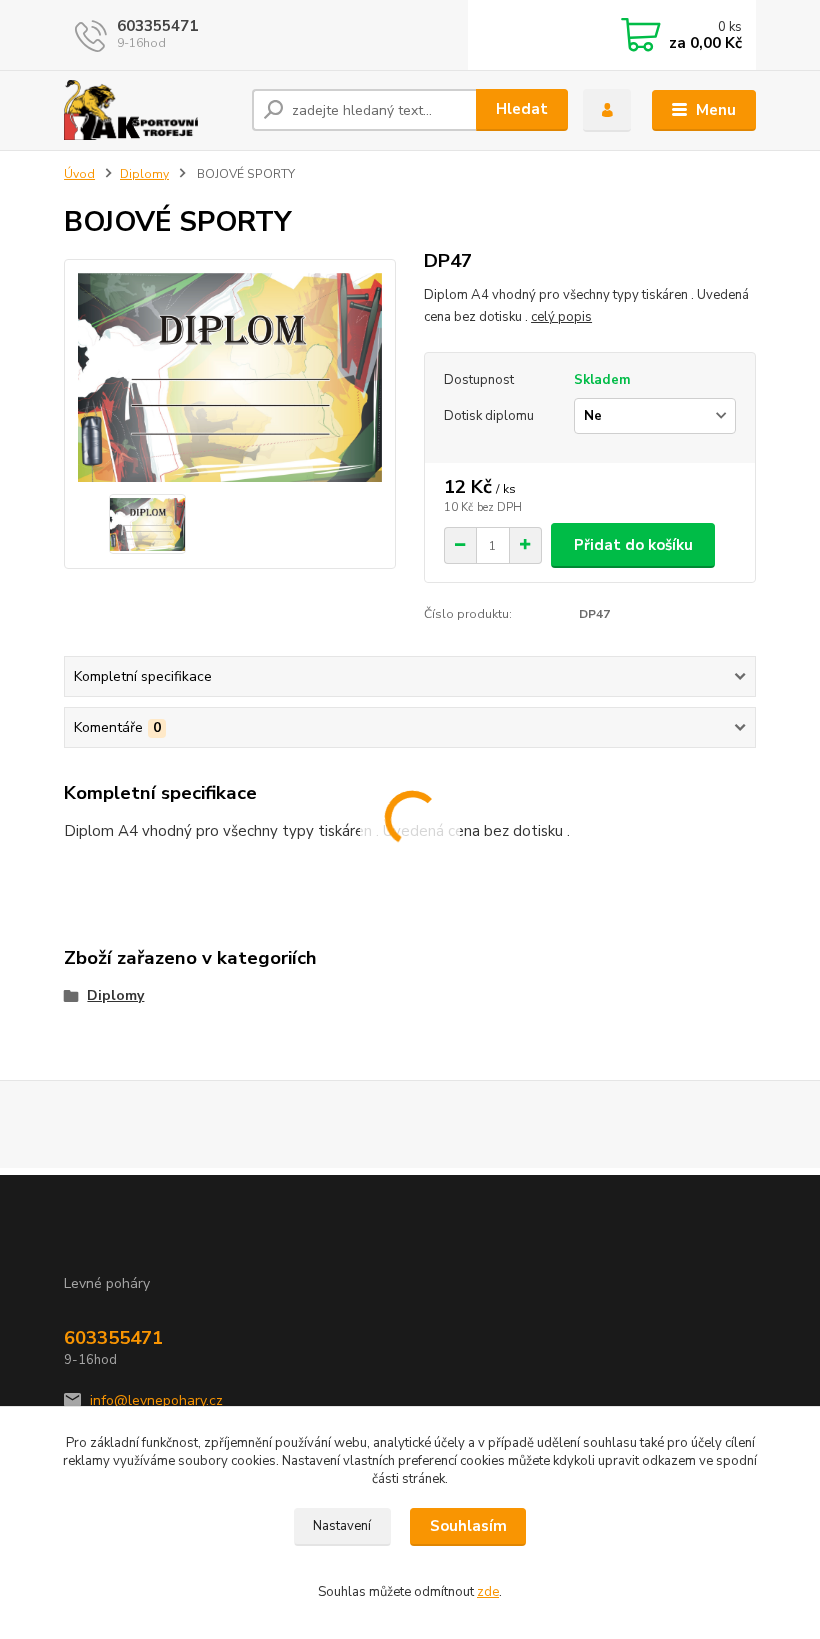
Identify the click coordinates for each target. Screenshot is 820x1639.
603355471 (157, 26)
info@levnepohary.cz (156, 1400)
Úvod (79, 174)
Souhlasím (468, 1526)
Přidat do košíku (633, 545)
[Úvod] (150, 110)
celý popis (561, 317)
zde (488, 1592)
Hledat (522, 109)
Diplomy (144, 174)
